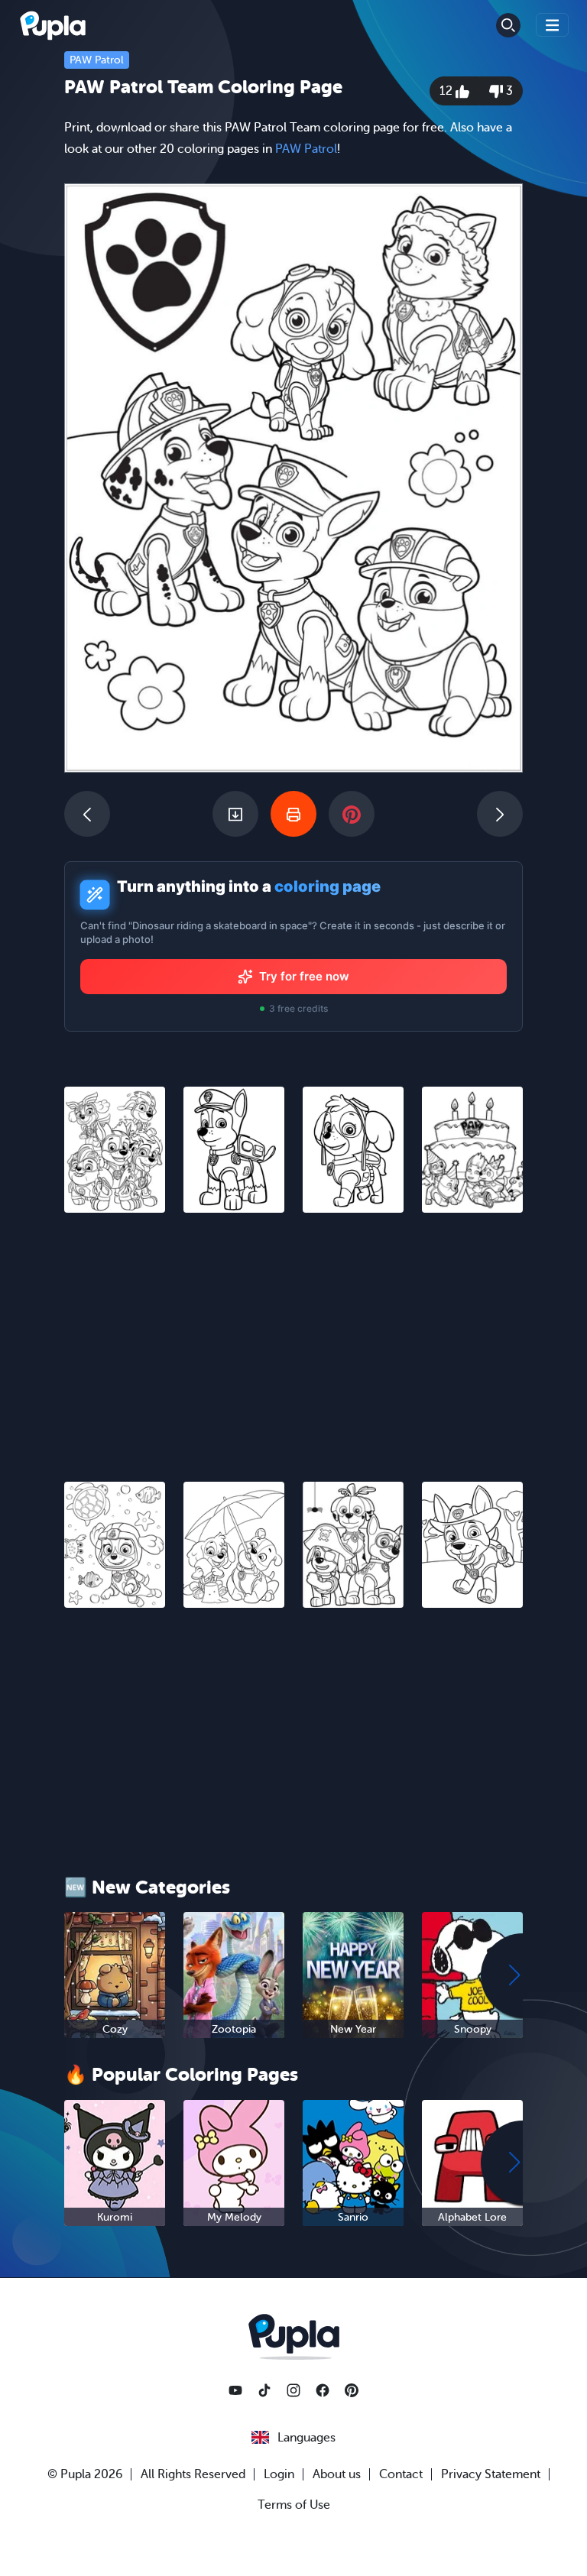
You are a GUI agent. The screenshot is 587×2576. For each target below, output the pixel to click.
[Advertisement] (293, 1338)
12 (448, 91)
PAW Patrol (97, 60)
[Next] (500, 814)
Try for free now (304, 976)
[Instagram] (293, 2390)
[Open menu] (553, 25)
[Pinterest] (352, 2390)
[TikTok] (264, 2390)
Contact (401, 2474)
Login (279, 2474)
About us (337, 2474)
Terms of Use (294, 2505)
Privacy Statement (491, 2474)
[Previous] (87, 814)
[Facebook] (323, 2390)
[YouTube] (235, 2390)
